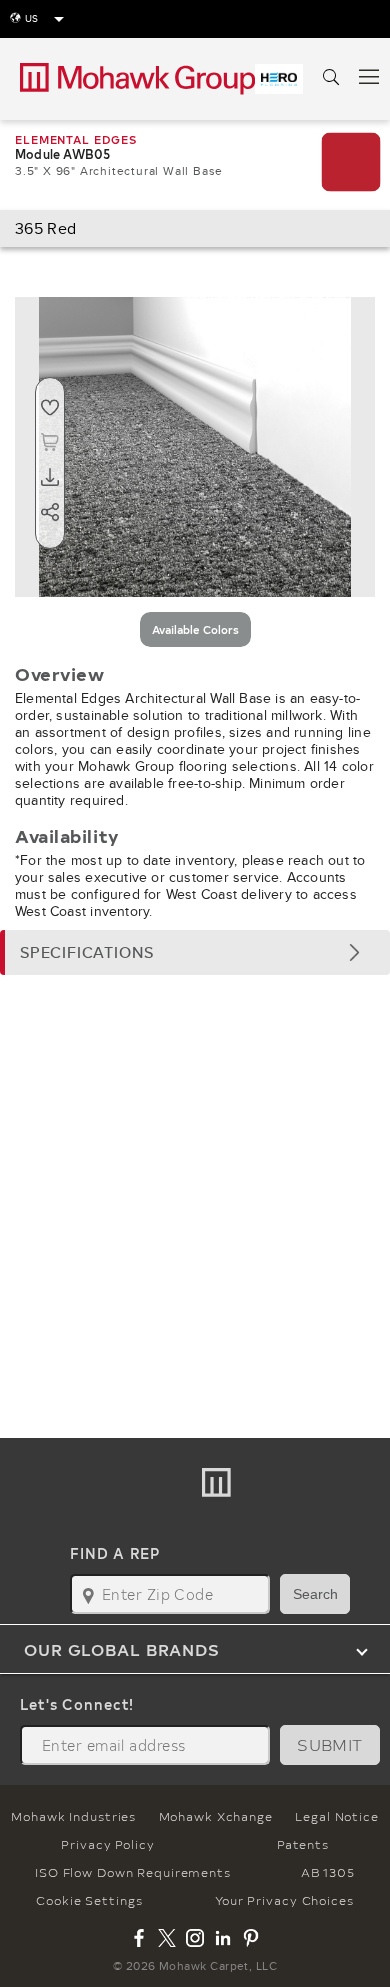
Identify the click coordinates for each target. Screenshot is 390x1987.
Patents (302, 1844)
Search (315, 1594)
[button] (195, 952)
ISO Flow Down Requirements (133, 1872)
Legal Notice (337, 1816)
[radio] (195, 629)
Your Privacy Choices (284, 1900)
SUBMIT (330, 1744)
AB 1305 (328, 1872)
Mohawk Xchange (216, 1816)
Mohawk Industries (73, 1816)
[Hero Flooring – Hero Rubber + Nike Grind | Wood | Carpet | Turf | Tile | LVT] (279, 79)
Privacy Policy (107, 1844)
